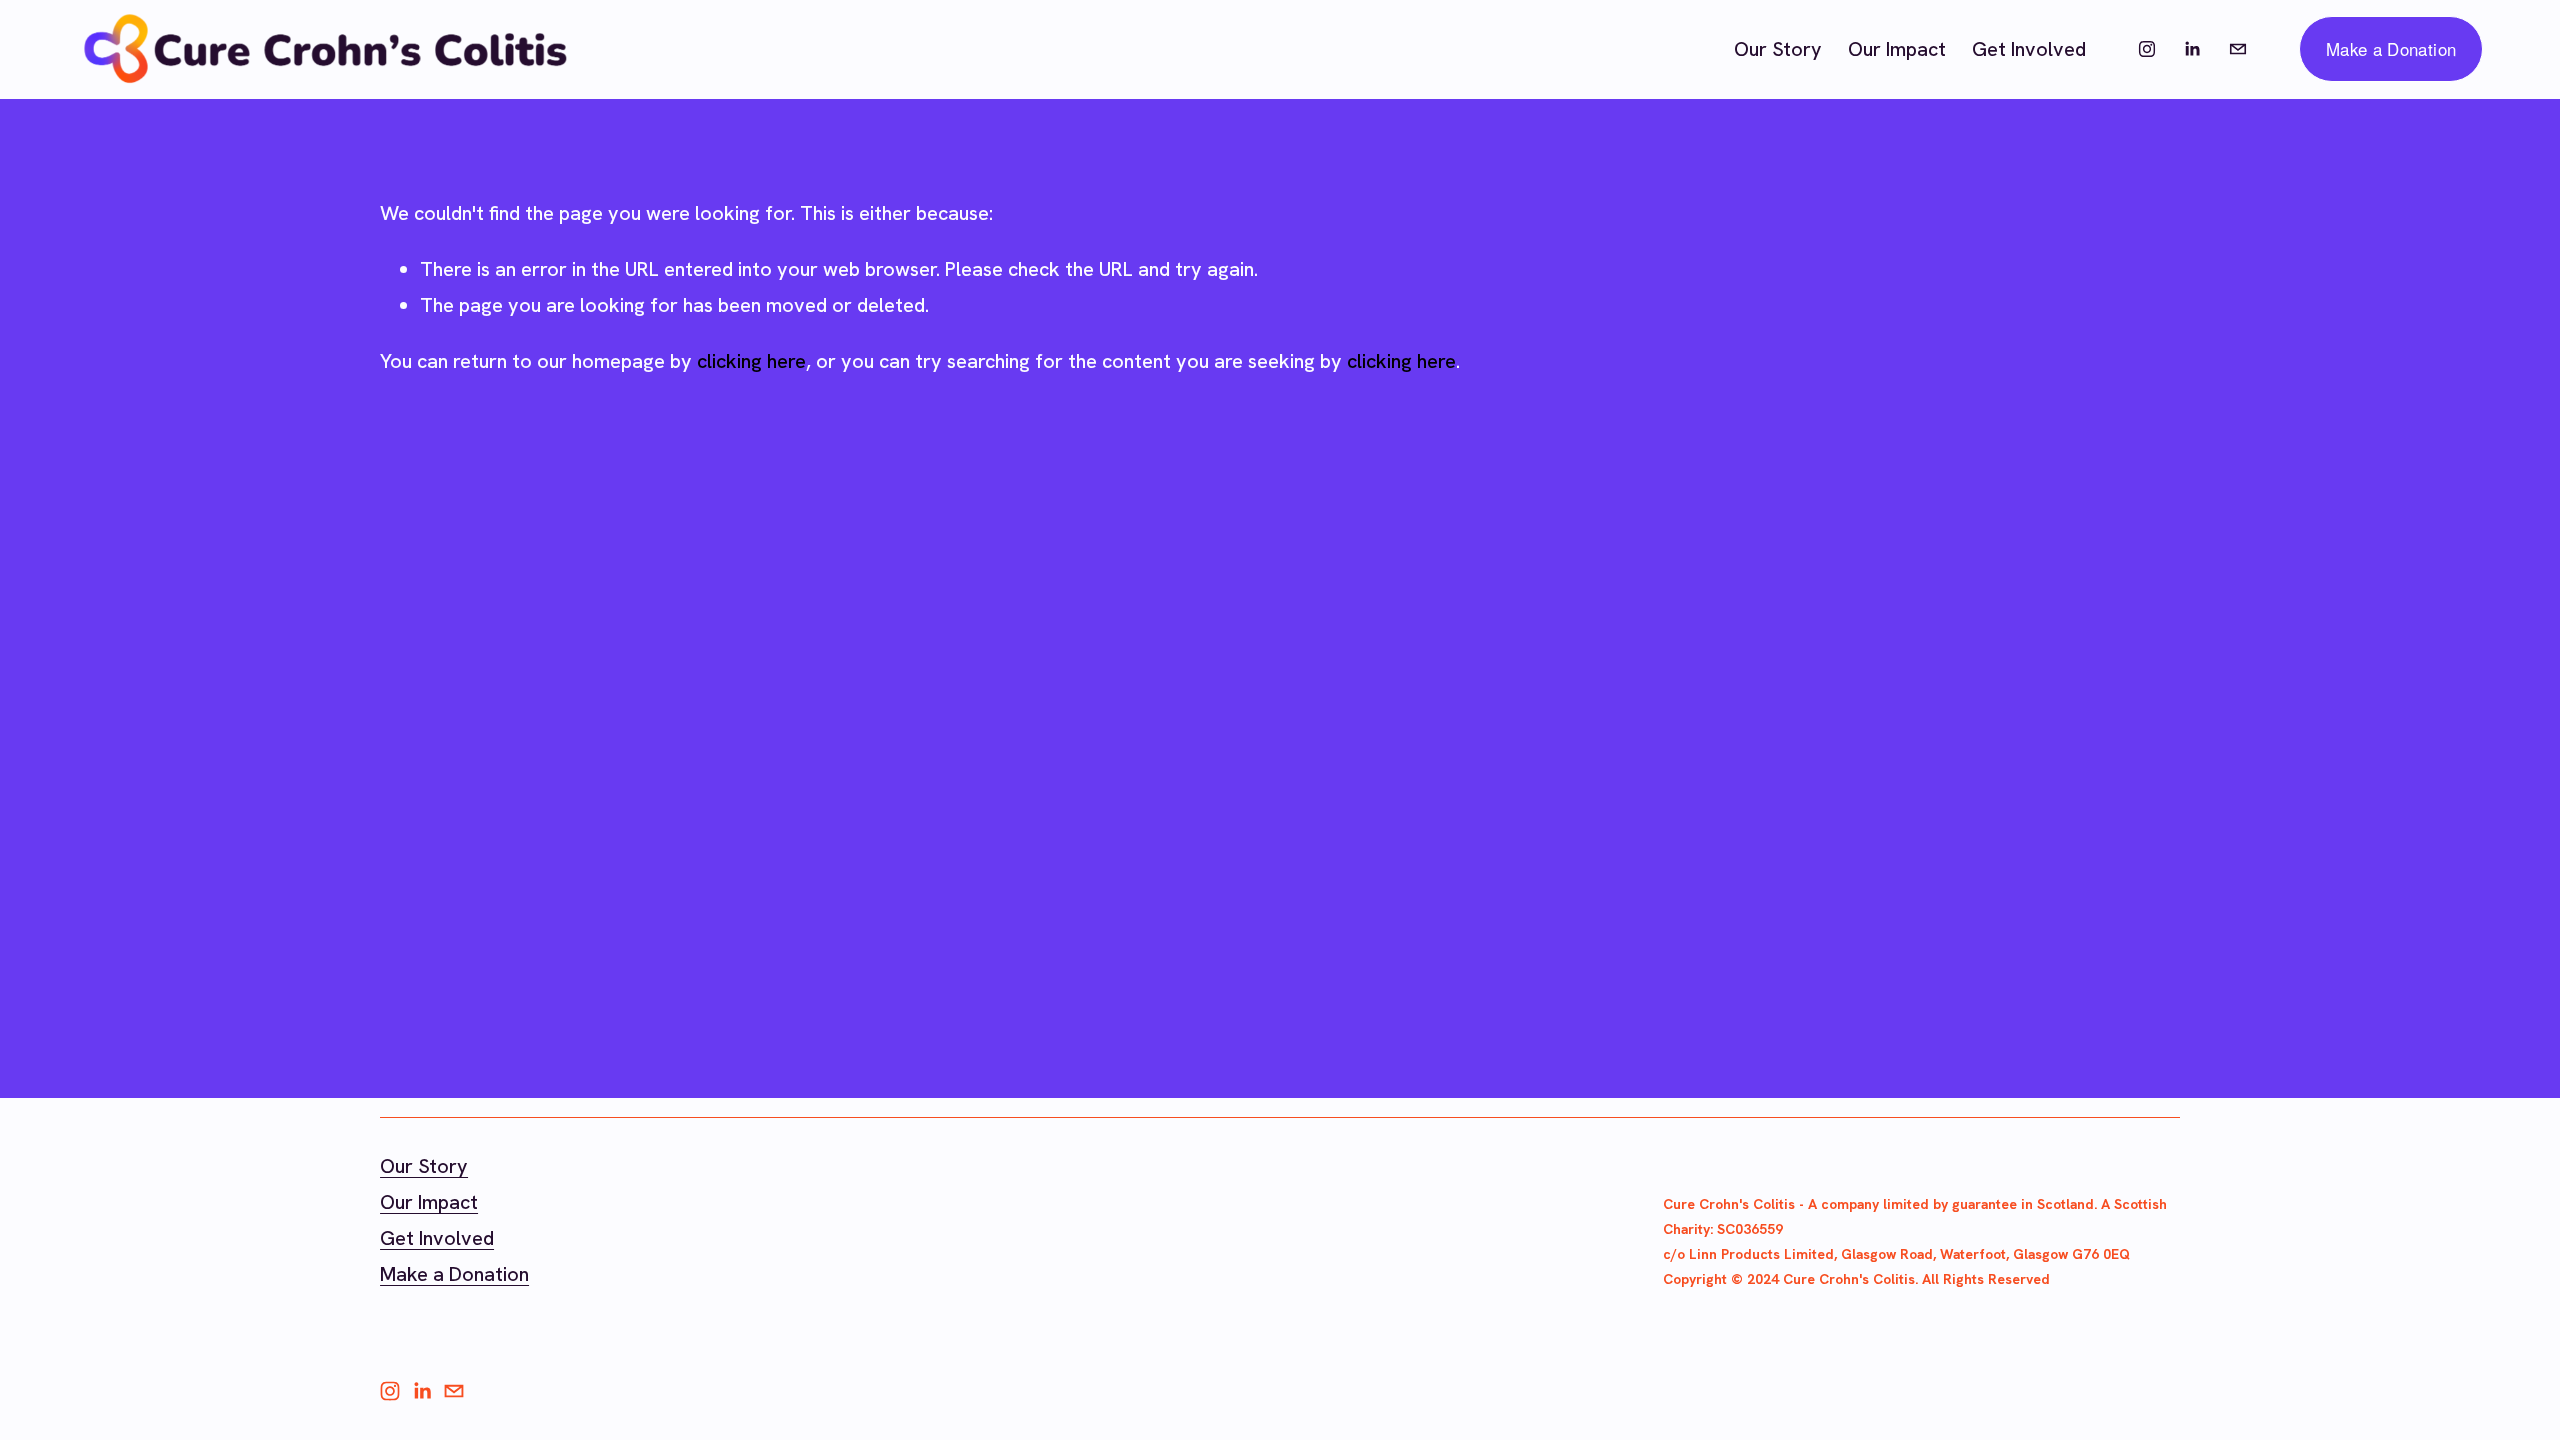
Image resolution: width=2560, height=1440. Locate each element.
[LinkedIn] (2192, 49)
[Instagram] (2147, 49)
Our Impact (1897, 49)
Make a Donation (2391, 49)
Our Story (1778, 49)
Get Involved (2029, 49)
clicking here (751, 361)
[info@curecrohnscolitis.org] (2238, 49)
